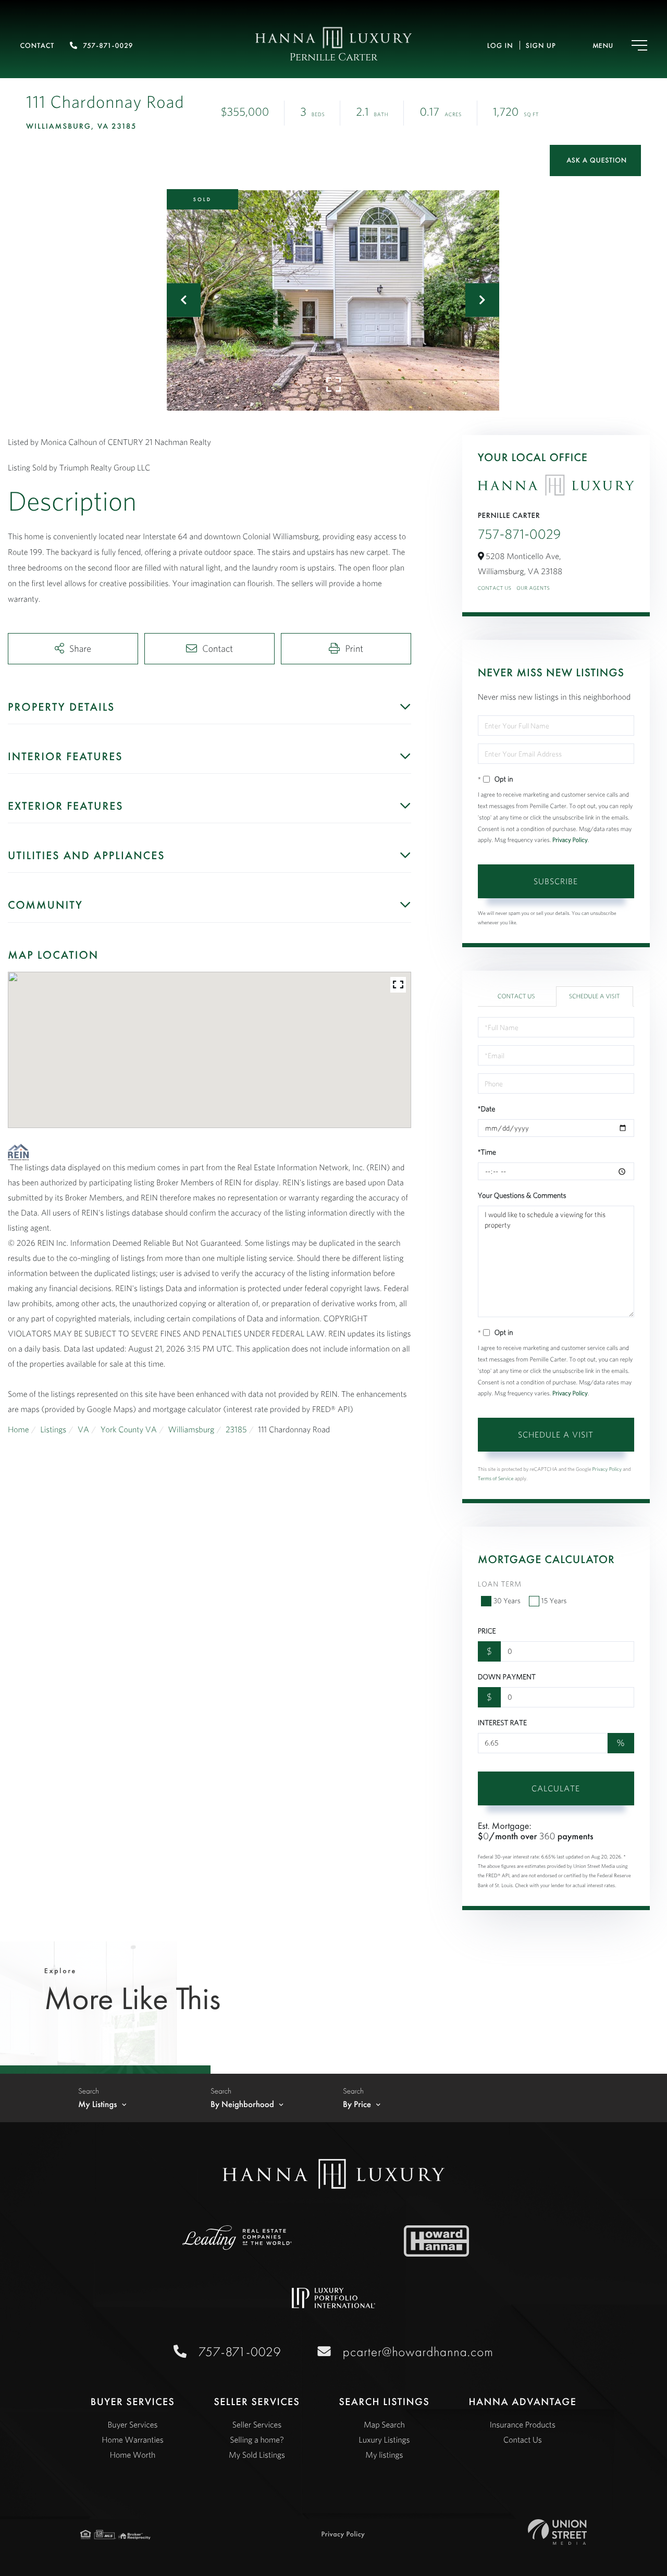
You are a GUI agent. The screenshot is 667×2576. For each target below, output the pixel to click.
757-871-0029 (108, 46)
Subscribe (556, 881)
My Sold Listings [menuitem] (257, 2455)
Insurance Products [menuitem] (523, 2425)
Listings (53, 1430)
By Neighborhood (242, 2104)
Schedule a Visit (595, 996)
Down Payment (507, 1677)
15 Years (554, 1601)
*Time (487, 1152)
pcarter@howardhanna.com (418, 2352)
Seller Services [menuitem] (257, 2425)
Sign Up (541, 46)
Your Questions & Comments (522, 1195)
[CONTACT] (595, 160)
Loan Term (500, 1584)
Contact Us (495, 588)
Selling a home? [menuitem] (257, 2440)
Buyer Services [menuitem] (133, 2425)
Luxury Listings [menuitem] (384, 2440)
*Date (487, 1109)
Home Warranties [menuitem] (132, 2440)
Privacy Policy (570, 840)
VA (83, 1430)
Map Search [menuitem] (384, 2425)
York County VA (129, 1430)
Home (18, 1430)
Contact (37, 46)
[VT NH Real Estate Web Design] (557, 2532)
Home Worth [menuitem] (133, 2455)
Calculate (556, 1788)
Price (487, 1631)
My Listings (98, 2104)
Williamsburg (192, 1430)
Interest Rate (502, 1723)
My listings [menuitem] (384, 2455)
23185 (236, 1430)
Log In (500, 46)
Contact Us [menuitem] (523, 2440)
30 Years (507, 1601)
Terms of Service (496, 1478)
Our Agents (533, 588)
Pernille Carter (334, 58)
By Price (357, 2104)
